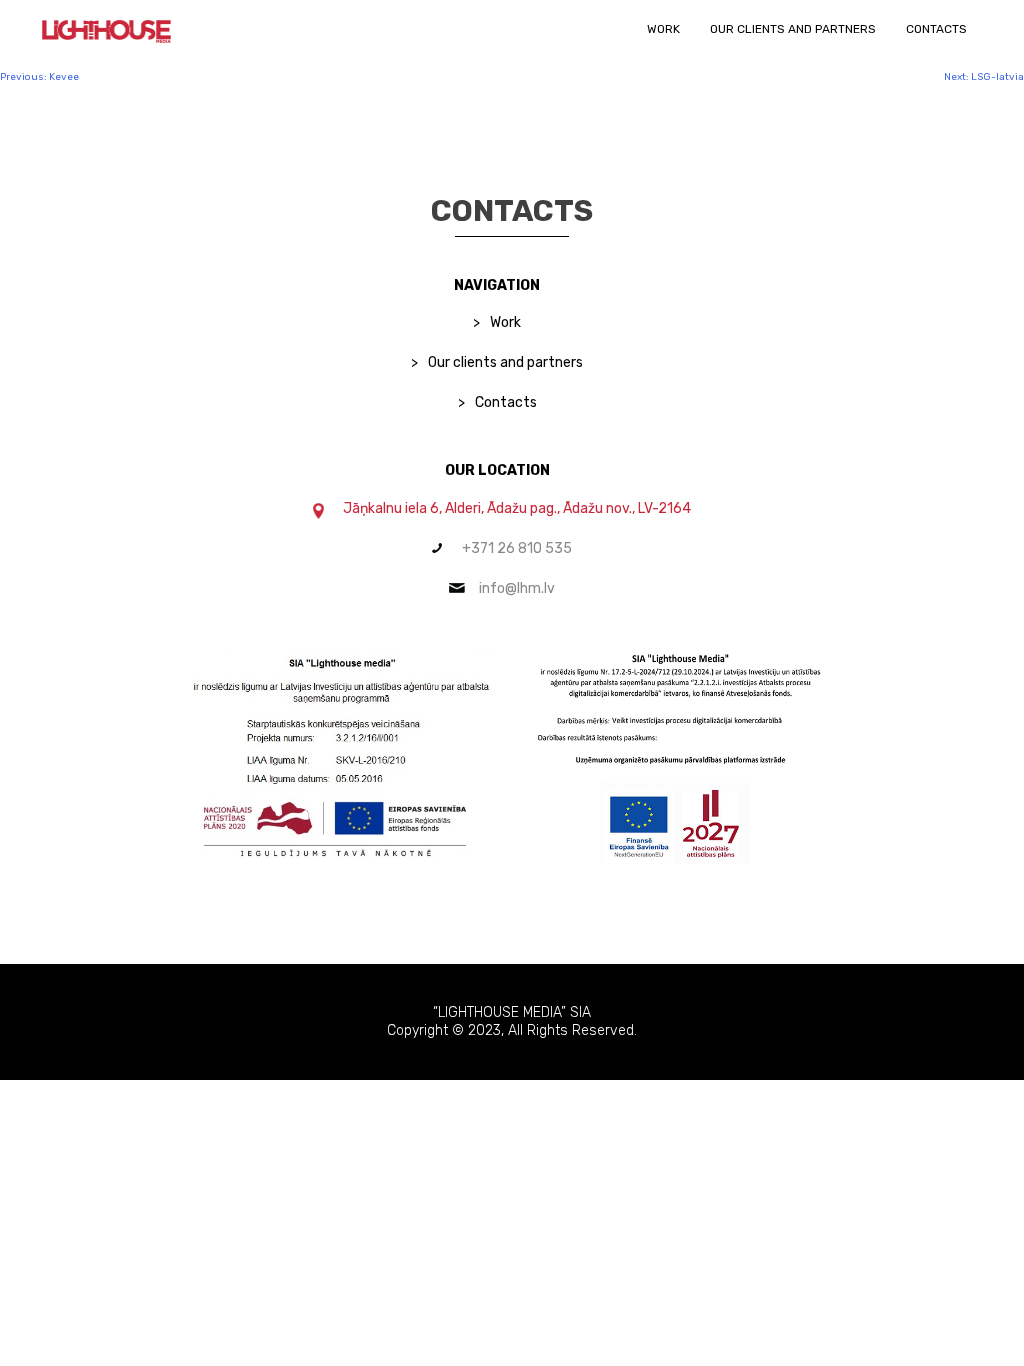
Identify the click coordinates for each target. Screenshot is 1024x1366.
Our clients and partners (793, 29)
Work (663, 29)
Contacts (936, 29)
